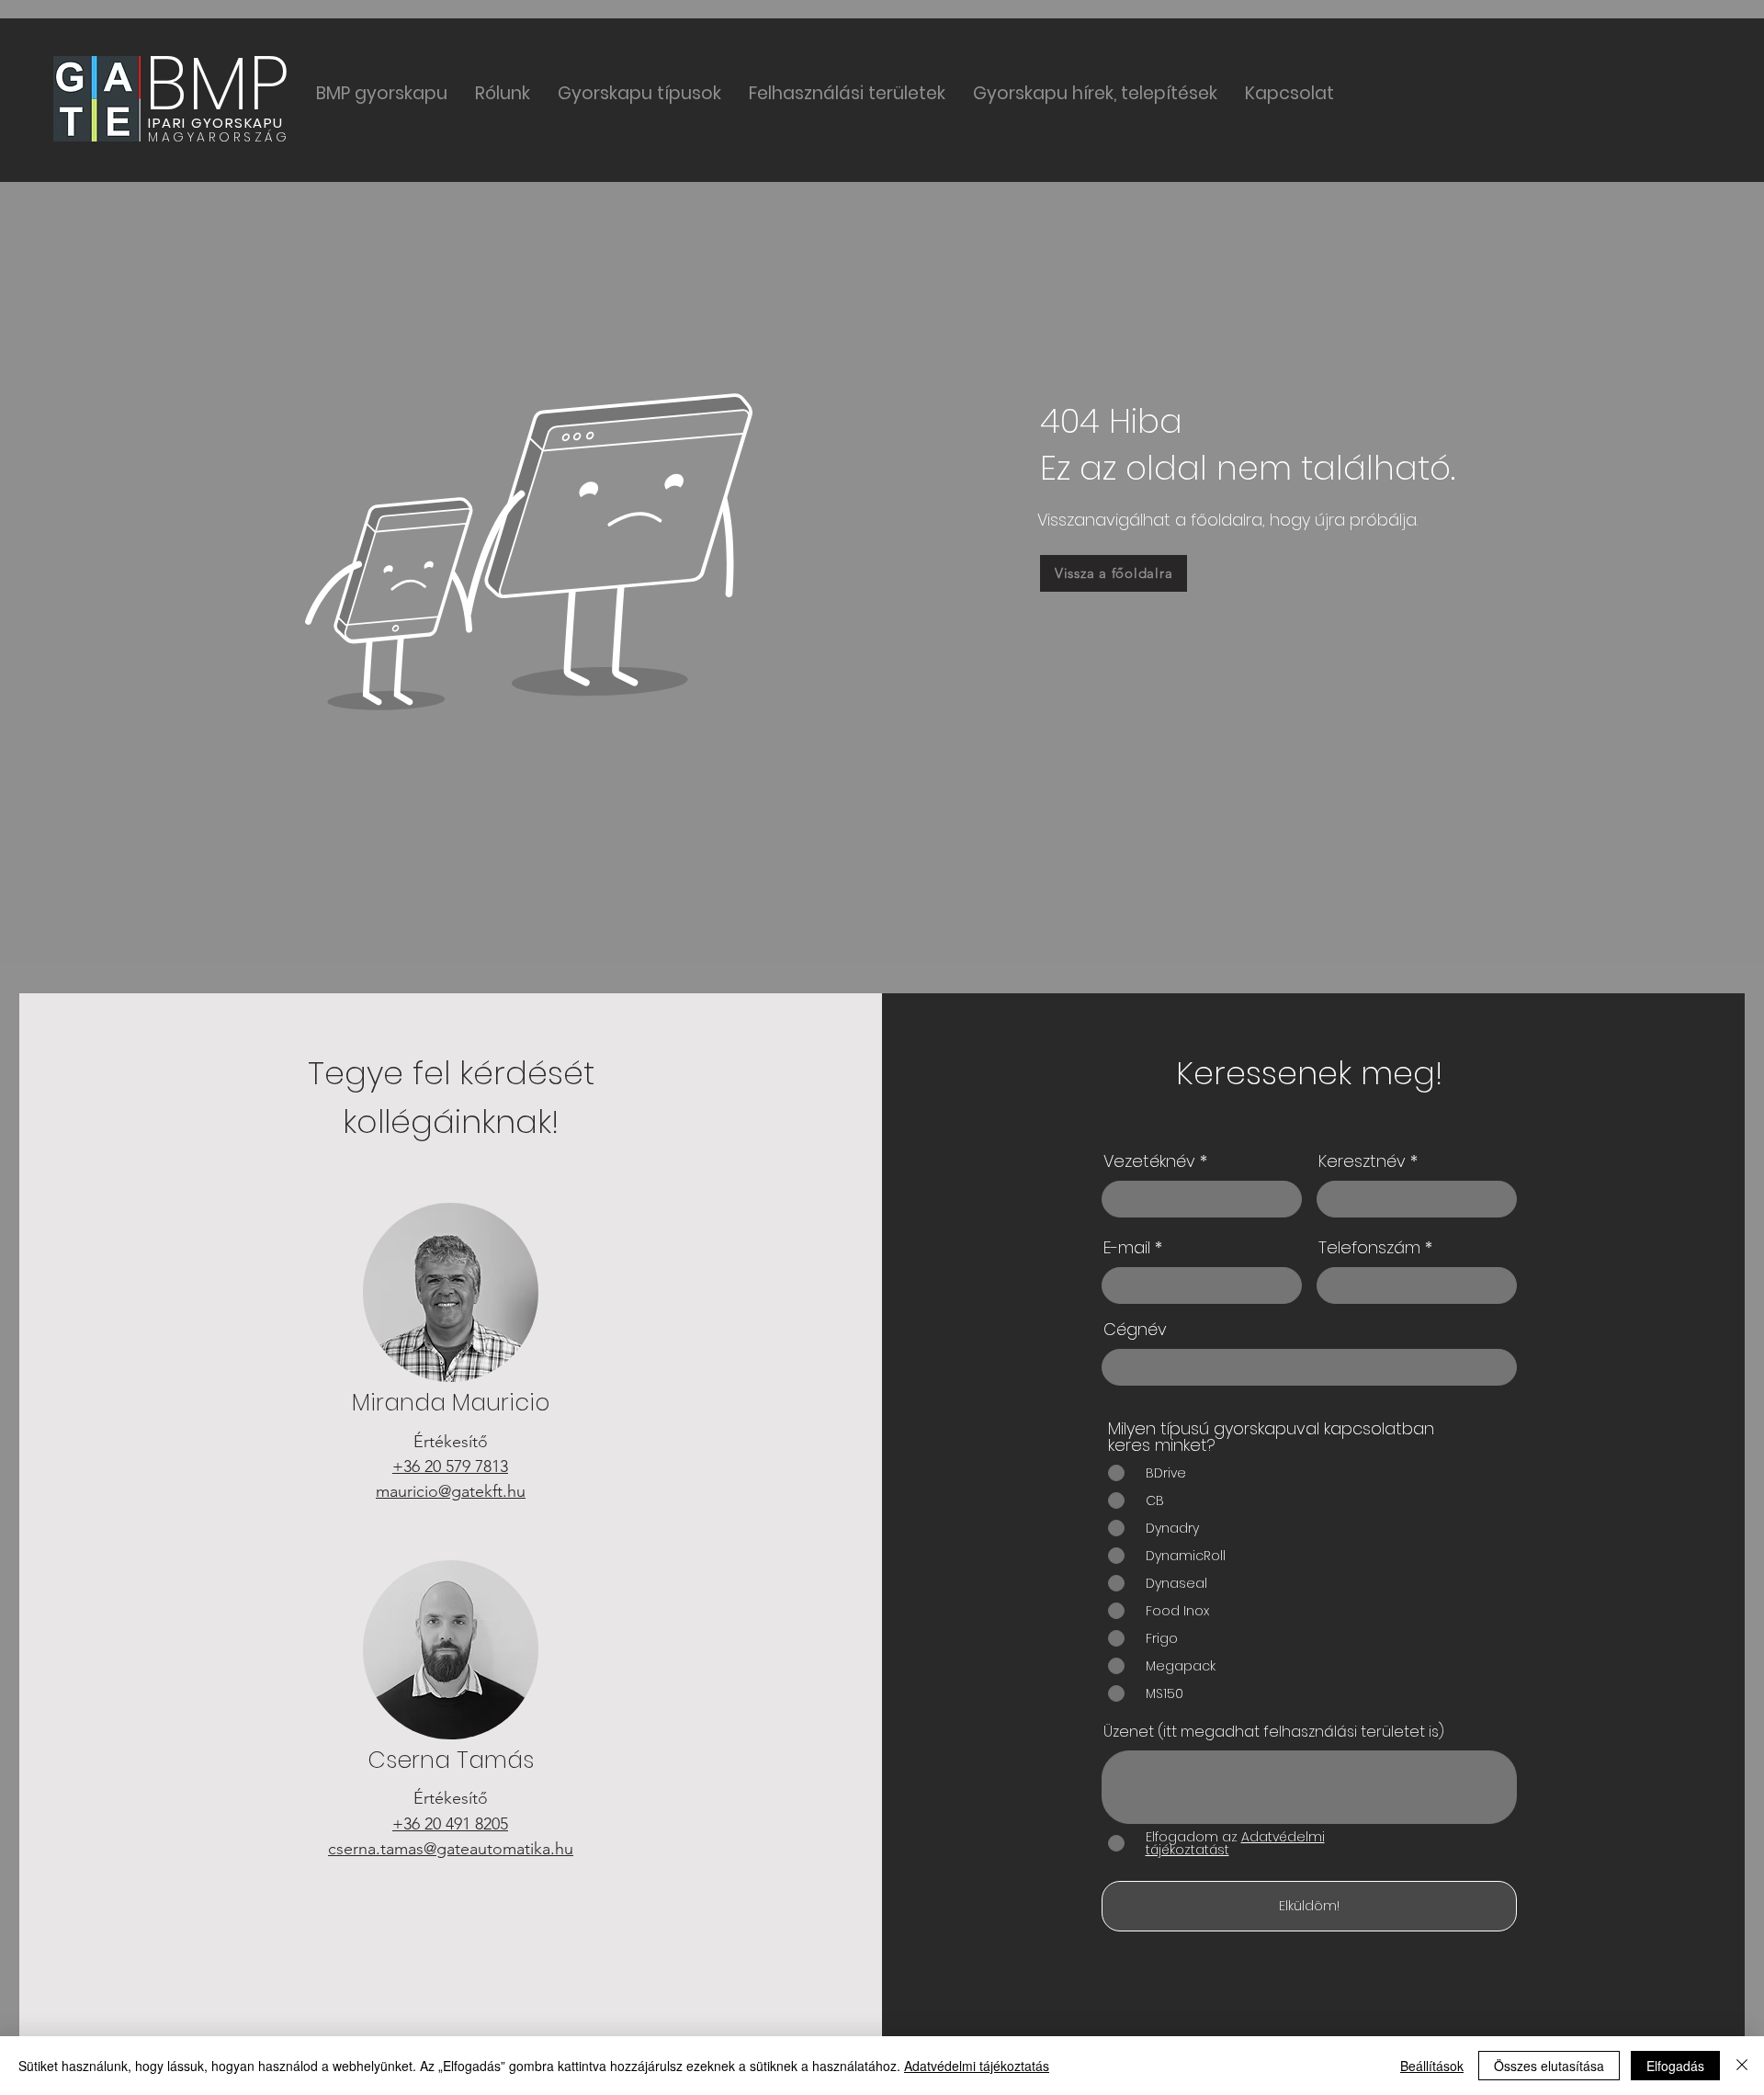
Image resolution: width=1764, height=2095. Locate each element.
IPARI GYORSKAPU (216, 123)
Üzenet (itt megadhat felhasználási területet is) (1274, 1732)
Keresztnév (1362, 1161)
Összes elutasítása (1549, 2066)
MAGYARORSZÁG (219, 137)
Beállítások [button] (1432, 2066)
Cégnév (1135, 1330)
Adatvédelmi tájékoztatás (977, 2066)
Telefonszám (1369, 1248)
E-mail (1127, 1248)
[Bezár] (1742, 2066)
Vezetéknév (1149, 1161)
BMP (217, 83)
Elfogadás (1675, 2066)
